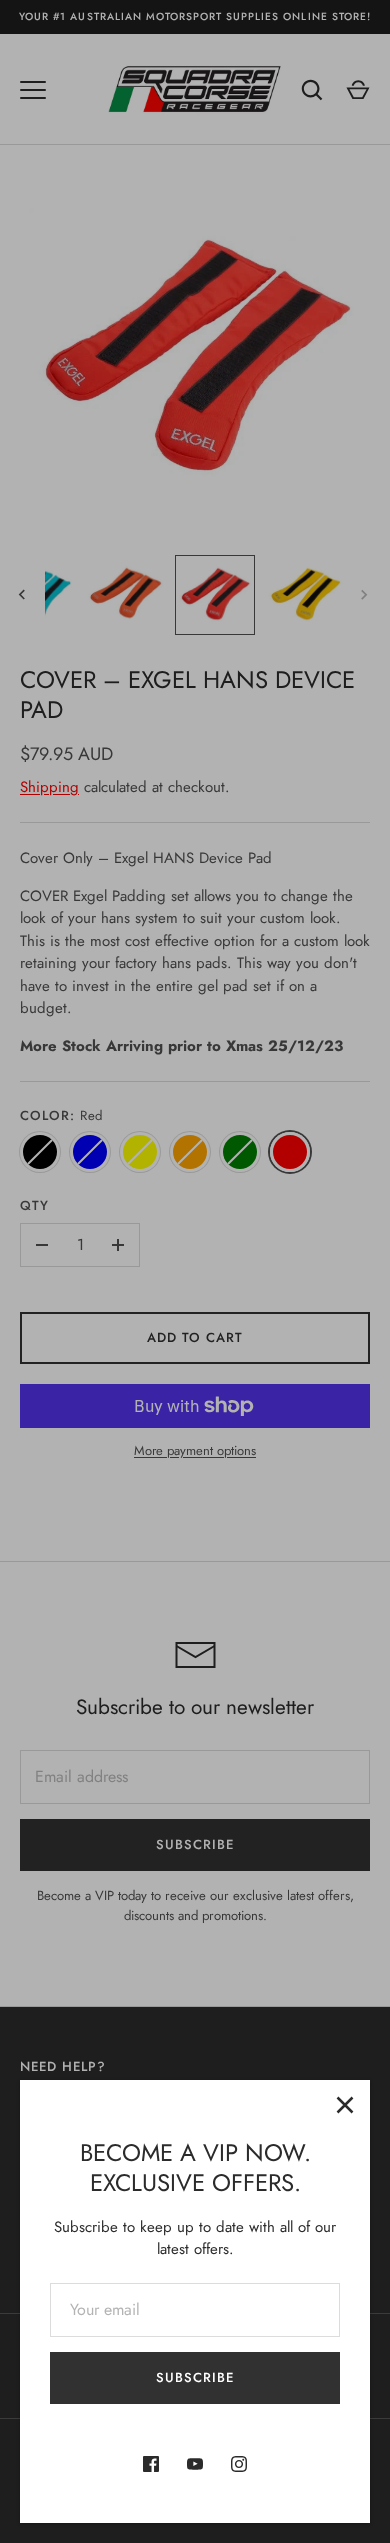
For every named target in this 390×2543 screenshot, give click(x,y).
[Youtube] (195, 2464)
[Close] (345, 2105)
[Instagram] (239, 2464)
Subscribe (195, 2377)
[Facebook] (151, 2464)
